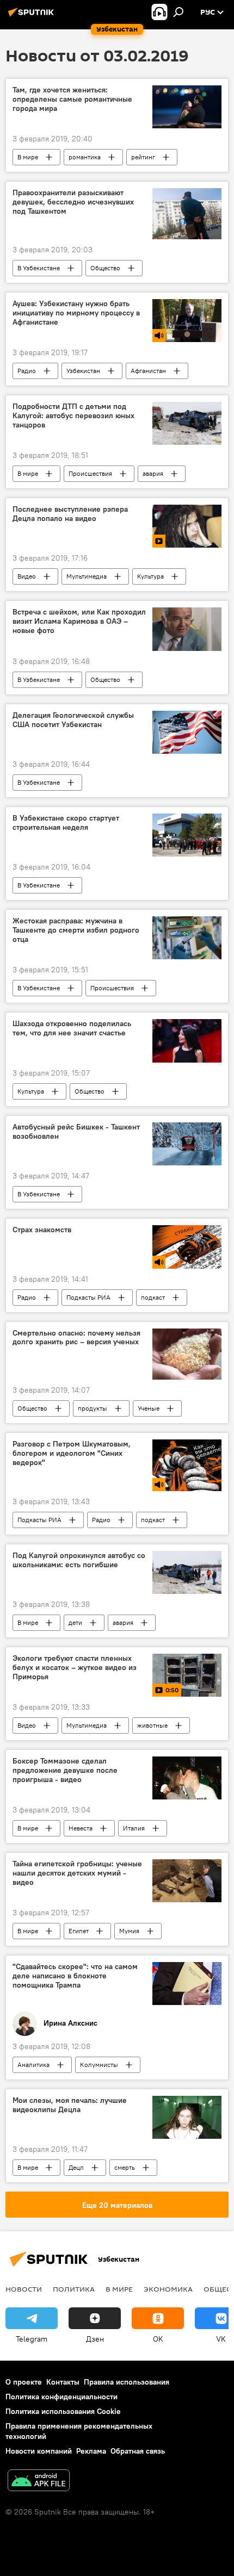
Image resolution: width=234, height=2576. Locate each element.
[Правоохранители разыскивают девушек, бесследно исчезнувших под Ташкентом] (187, 214)
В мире (28, 157)
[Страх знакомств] (187, 1247)
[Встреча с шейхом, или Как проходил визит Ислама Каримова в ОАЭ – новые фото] (187, 629)
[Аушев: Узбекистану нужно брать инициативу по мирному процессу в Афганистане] (187, 321)
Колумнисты (99, 2065)
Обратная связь (138, 2451)
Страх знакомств (42, 1230)
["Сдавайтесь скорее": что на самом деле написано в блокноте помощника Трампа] (187, 1984)
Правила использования (127, 2382)
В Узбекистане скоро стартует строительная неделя (66, 823)
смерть (125, 2167)
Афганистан (148, 371)
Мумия (129, 1931)
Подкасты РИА (88, 1297)
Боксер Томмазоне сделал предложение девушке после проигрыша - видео (65, 1770)
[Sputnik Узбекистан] (33, 16)
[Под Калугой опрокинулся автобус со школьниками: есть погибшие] (187, 1572)
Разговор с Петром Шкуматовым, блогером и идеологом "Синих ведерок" (72, 1453)
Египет (79, 1931)
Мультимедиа (87, 576)
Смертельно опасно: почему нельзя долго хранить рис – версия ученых (76, 1338)
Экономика (168, 2289)
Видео (27, 576)
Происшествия (90, 473)
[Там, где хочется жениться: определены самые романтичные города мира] (187, 107)
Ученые (149, 1408)
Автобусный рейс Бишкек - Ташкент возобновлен (76, 1132)
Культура (150, 576)
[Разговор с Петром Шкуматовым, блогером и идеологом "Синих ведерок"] (187, 1465)
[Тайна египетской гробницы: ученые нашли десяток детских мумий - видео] (187, 1881)
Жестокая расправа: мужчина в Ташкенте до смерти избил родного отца (76, 930)
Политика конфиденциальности (61, 2397)
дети (75, 1622)
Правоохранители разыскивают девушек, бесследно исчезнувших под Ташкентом (73, 202)
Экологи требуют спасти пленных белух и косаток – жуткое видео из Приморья (75, 1668)
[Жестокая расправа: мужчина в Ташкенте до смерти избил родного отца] (187, 938)
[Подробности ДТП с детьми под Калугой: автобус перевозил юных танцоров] (187, 423)
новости (24, 2289)
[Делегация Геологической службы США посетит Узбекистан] (187, 732)
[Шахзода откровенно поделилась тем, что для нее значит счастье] (187, 1041)
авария (153, 473)
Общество (105, 268)
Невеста (81, 1828)
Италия (134, 1828)
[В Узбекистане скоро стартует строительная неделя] (187, 835)
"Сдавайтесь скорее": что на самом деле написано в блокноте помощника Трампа (75, 1976)
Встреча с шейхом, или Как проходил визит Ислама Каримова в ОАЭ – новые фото (79, 621)
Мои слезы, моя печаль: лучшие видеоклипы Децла (70, 2105)
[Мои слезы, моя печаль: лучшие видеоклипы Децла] (187, 2117)
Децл (76, 2167)
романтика (85, 157)
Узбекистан (83, 371)
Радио (27, 371)
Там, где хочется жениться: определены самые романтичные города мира (72, 99)
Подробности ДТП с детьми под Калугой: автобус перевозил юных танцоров (73, 416)
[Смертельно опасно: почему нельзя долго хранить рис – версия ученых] (187, 1354)
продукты (93, 1408)
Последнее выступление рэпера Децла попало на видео (70, 514)
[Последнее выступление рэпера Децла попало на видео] (187, 526)
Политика (74, 2289)
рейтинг (143, 157)
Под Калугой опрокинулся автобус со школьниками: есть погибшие (79, 1560)
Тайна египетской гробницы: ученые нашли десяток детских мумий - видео (77, 1873)
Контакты (63, 2382)
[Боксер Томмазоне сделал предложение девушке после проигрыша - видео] (187, 1778)
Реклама (91, 2451)
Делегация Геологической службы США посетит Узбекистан (73, 720)
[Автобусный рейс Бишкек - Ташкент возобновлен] (187, 1144)
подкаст (153, 1297)
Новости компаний (39, 2451)
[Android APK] (39, 2482)
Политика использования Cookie (63, 2411)
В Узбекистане (39, 268)
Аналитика (33, 2065)
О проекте (24, 2382)
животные (152, 1725)
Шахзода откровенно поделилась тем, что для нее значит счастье (72, 1028)
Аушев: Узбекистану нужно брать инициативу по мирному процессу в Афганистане (76, 313)
